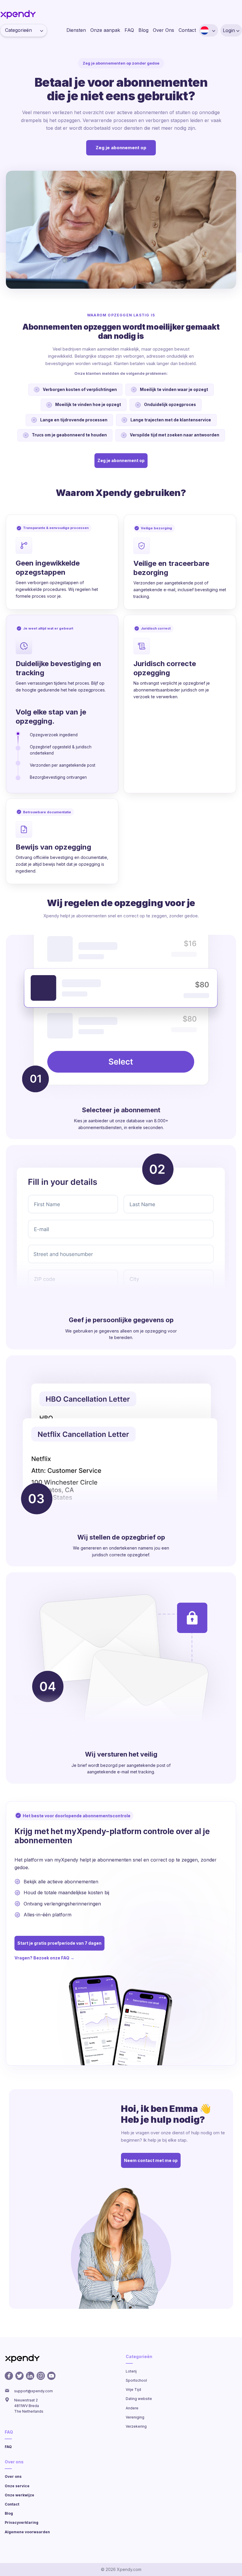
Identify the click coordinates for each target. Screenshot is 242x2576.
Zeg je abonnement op (121, 148)
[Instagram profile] (41, 2376)
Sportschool (136, 2380)
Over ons (13, 2476)
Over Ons (163, 30)
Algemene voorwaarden (27, 2532)
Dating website (139, 2399)
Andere (132, 2408)
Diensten (76, 30)
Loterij (131, 2371)
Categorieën (18, 30)
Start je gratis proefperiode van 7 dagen (59, 1943)
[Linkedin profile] (30, 2376)
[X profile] (19, 2376)
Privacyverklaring (22, 2522)
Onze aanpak (105, 30)
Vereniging (135, 2417)
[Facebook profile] (9, 2376)
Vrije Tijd (133, 2389)
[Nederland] (205, 30)
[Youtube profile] (51, 2376)
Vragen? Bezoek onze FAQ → (44, 1958)
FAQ (129, 30)
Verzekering (136, 2426)
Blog (143, 30)
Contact (187, 30)
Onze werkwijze (19, 2495)
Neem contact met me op (151, 2160)
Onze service (17, 2486)
